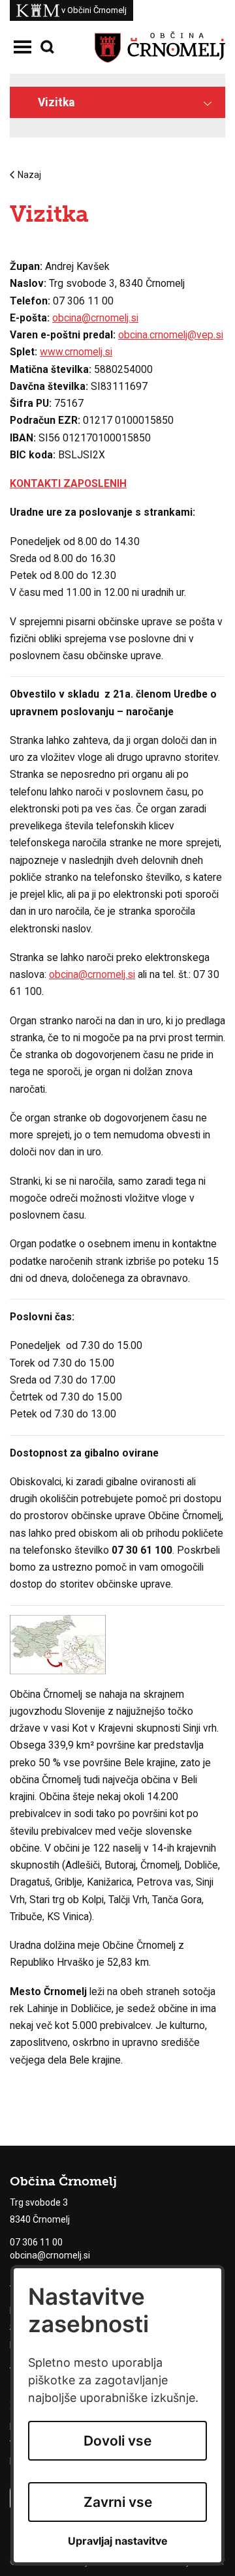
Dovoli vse (117, 2441)
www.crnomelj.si (76, 352)
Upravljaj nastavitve (118, 2541)
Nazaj (29, 175)
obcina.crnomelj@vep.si (171, 335)
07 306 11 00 (36, 2242)
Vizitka (56, 102)
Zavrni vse (118, 2502)
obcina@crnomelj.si (95, 318)
